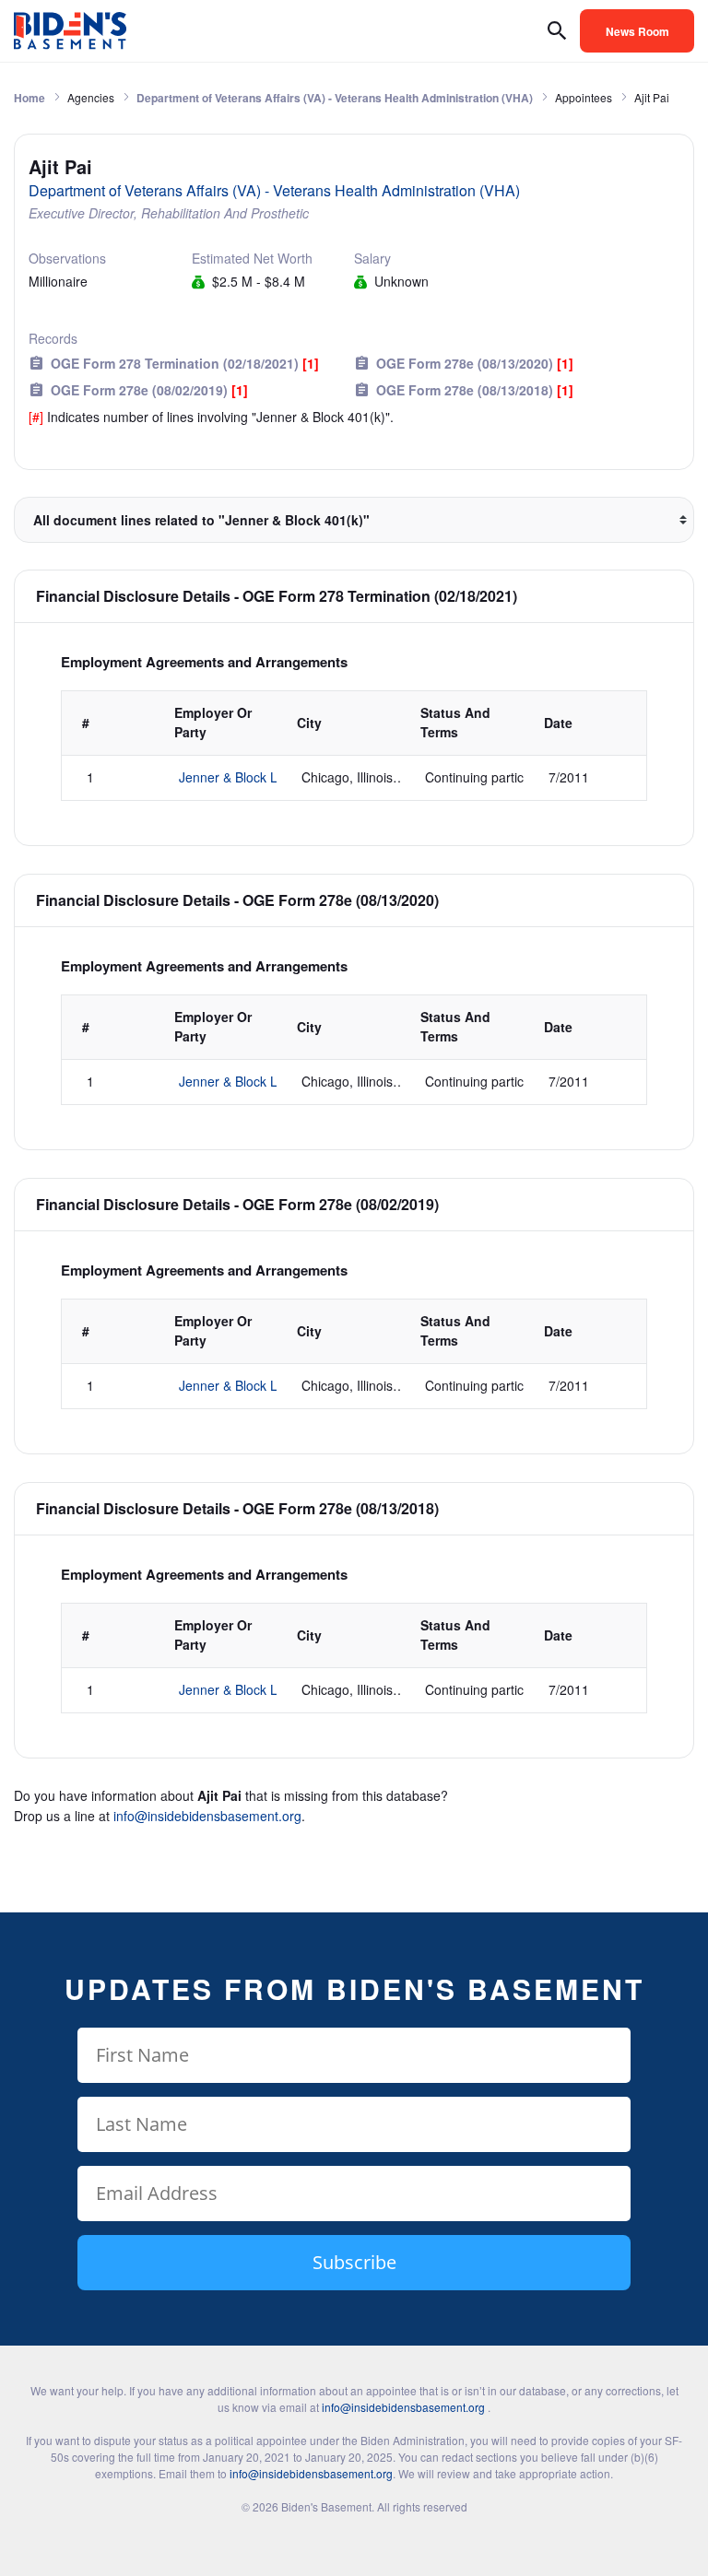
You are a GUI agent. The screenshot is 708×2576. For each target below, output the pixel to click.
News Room (637, 31)
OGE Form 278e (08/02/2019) (149, 390)
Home (29, 98)
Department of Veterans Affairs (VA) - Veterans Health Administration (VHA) (335, 98)
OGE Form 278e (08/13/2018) (475, 390)
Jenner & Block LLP (236, 777)
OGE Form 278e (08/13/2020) (475, 363)
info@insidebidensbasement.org (207, 1816)
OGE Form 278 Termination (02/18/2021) (185, 363)
